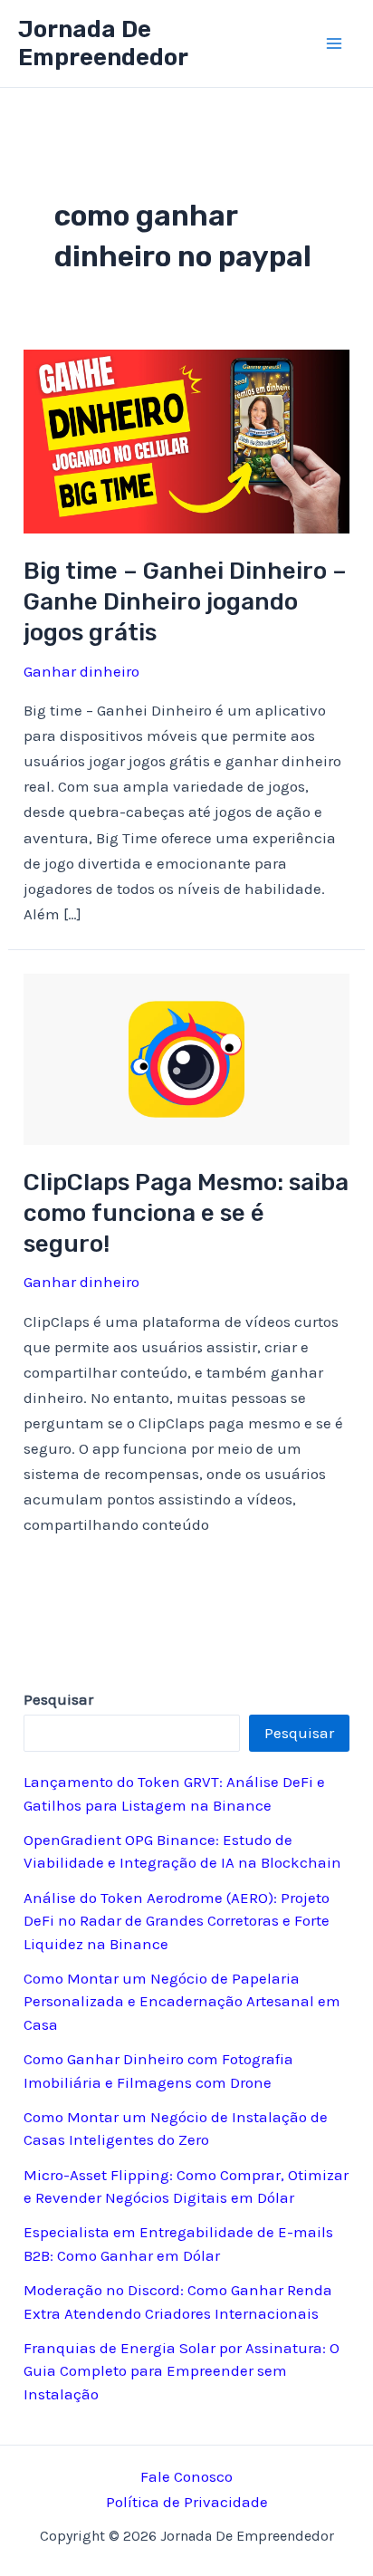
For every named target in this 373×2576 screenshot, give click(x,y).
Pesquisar (299, 1733)
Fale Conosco (186, 2476)
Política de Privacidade (187, 2502)
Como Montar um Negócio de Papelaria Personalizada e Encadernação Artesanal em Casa (182, 2001)
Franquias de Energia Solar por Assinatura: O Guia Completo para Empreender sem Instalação (182, 2371)
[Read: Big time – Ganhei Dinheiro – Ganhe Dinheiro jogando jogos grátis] (186, 440)
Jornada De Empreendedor (103, 43)
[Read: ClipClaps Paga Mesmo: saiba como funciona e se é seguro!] (186, 1057)
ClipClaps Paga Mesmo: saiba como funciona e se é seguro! (186, 1213)
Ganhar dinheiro (81, 671)
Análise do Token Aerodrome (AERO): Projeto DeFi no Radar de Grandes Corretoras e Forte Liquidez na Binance (177, 1921)
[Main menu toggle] (335, 43)
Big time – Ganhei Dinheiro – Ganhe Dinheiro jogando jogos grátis (185, 602)
